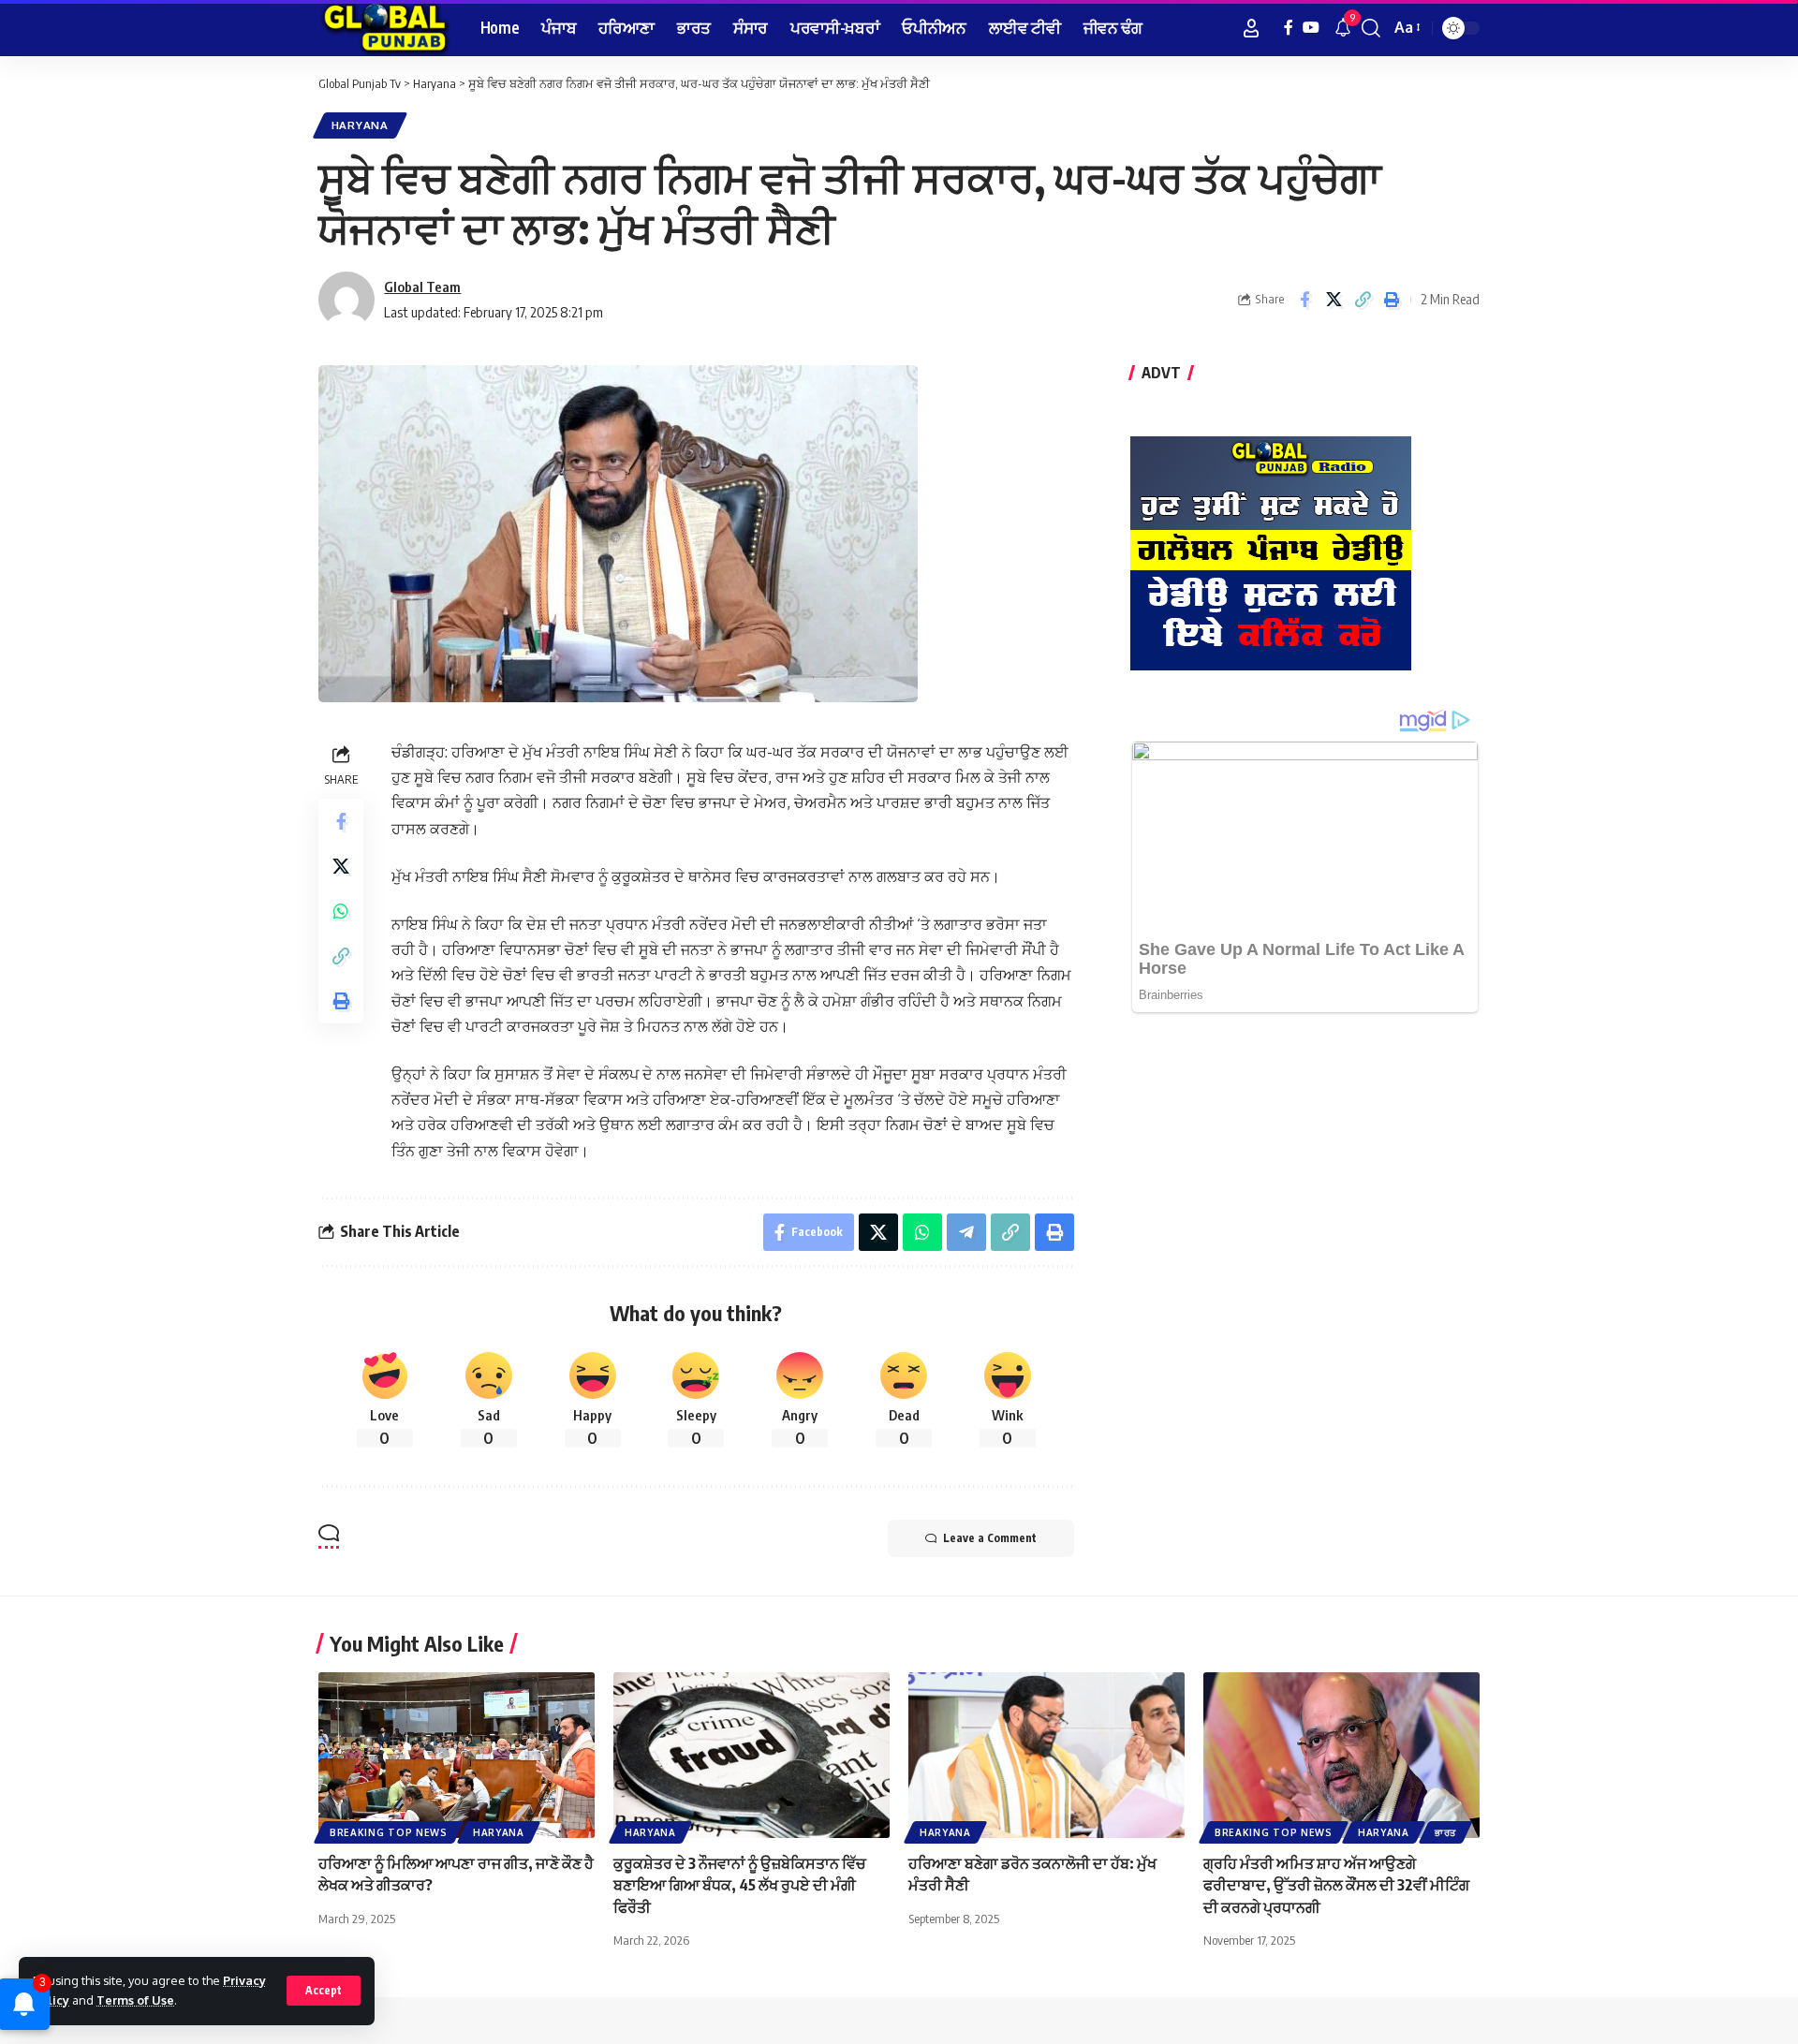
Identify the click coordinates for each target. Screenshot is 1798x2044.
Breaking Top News (389, 1832)
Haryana (360, 125)
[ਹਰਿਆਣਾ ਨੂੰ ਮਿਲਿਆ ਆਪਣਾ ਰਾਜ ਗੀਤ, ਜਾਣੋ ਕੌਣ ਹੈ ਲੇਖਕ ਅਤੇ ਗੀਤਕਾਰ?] (457, 1755)
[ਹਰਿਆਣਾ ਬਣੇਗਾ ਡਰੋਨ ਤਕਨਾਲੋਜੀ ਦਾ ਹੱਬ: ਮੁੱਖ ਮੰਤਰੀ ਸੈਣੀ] (1046, 1755)
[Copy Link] (1363, 300)
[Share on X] (1334, 300)
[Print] (1392, 300)
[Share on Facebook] (1304, 300)
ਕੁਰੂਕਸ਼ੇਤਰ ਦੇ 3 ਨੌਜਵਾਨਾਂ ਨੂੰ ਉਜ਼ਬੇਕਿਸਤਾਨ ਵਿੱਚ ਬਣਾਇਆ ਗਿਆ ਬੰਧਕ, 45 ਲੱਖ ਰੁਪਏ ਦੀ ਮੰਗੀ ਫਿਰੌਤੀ (740, 1885)
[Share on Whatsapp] (341, 911)
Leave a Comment (990, 1538)
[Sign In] (1251, 28)
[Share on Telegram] (966, 1232)
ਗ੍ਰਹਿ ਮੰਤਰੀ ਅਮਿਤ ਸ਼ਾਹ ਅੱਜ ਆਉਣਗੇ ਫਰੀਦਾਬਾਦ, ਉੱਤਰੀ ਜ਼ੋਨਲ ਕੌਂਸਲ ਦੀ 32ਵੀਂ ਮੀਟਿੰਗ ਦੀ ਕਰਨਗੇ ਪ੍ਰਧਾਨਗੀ (1336, 1885)
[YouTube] (1311, 28)
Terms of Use (135, 2000)
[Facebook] (1289, 28)
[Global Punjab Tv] (384, 28)
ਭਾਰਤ (1445, 1832)
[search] (1371, 28)
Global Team (422, 287)
